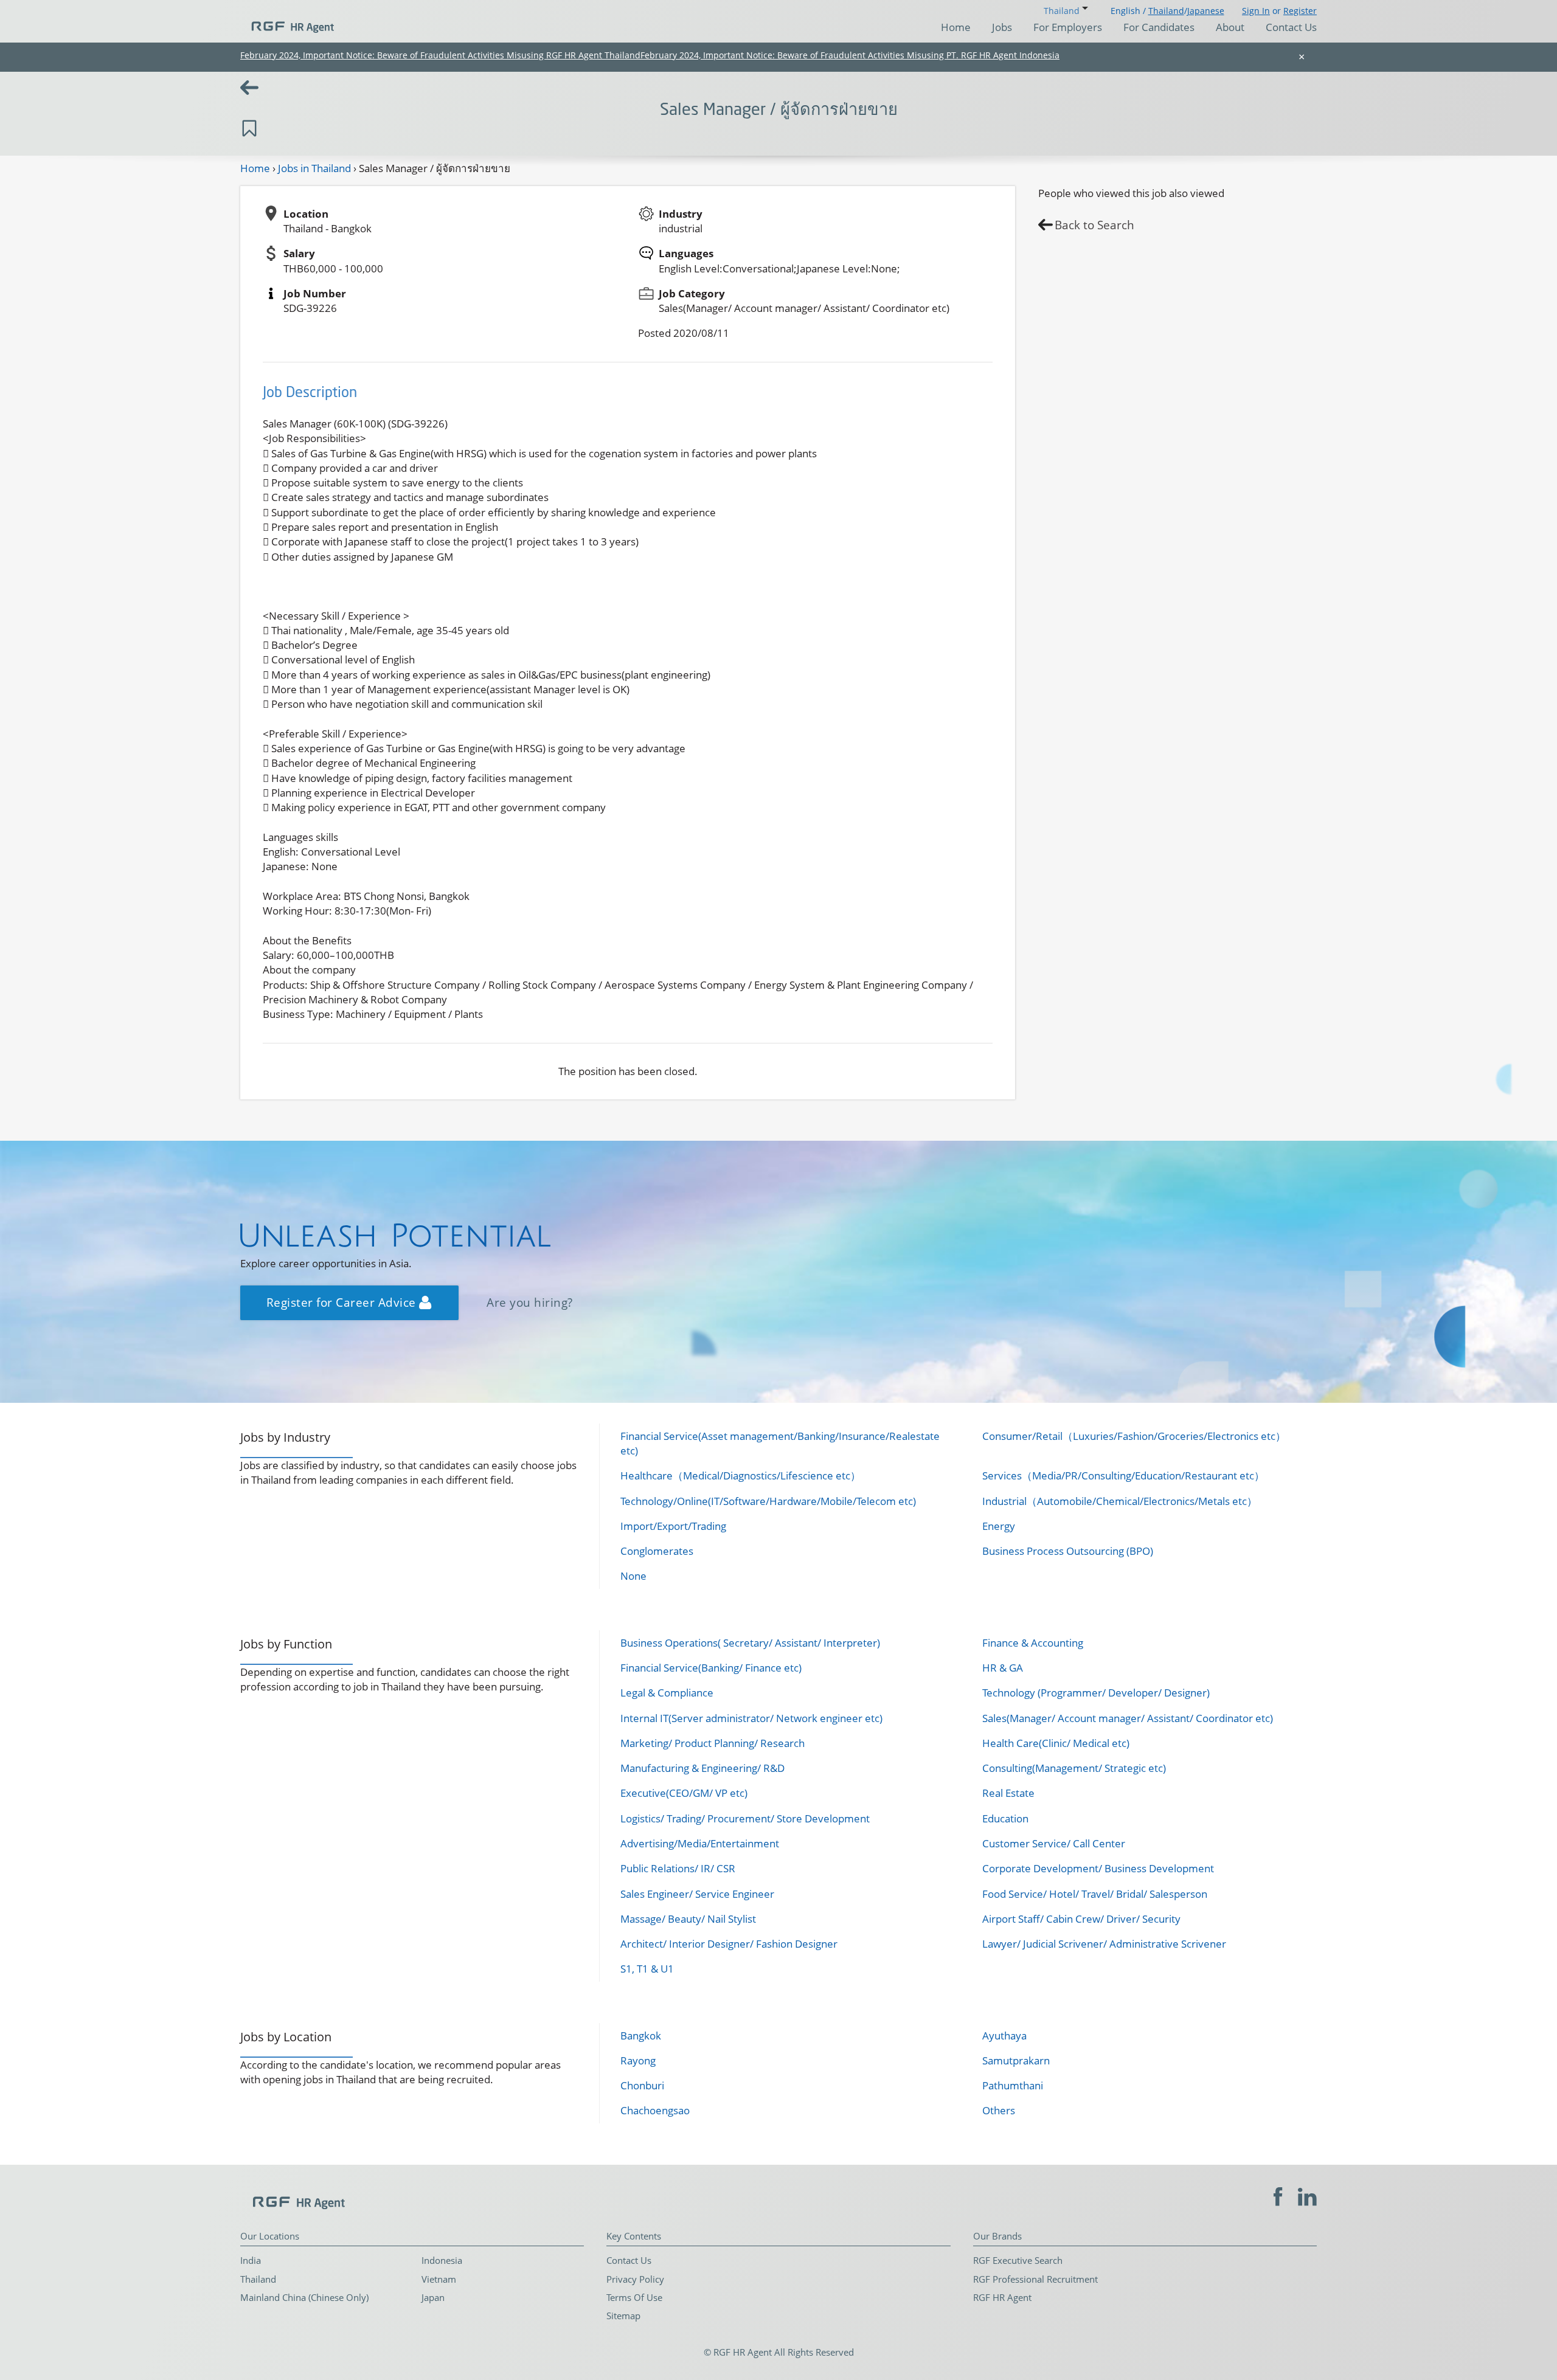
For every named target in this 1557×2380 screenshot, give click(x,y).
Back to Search (1094, 225)
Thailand (1166, 11)
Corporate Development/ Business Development (1098, 1868)
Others (999, 2110)
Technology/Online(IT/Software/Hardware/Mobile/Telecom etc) (768, 1501)
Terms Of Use (634, 2297)
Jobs (1002, 27)
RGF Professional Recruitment (1035, 2279)
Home (956, 27)
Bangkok (641, 2036)
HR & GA (1003, 1668)
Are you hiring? (530, 1302)
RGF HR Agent (1002, 2297)
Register (1300, 11)
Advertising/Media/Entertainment (700, 1843)
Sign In (1256, 11)
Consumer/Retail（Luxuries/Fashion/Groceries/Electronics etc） (1134, 1436)
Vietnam (439, 2279)
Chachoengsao (655, 2110)
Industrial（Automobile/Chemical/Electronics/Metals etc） (1120, 1501)
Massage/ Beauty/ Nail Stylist (688, 1919)
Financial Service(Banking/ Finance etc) (711, 1668)
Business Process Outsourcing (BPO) (1068, 1551)
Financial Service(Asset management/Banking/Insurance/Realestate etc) (780, 1443)
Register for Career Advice (343, 1302)
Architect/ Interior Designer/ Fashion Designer (729, 1944)
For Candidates (1159, 27)
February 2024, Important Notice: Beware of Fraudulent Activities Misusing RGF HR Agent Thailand (440, 55)
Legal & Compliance (667, 1693)
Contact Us (1291, 27)
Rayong (638, 2060)
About (1230, 27)
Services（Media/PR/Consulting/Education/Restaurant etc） (1123, 1475)
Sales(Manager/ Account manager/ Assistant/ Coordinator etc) (1128, 1718)
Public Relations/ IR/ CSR (678, 1868)
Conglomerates (657, 1551)
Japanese (1206, 11)
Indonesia (442, 2260)
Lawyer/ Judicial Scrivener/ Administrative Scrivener (1104, 1944)
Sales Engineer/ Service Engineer (697, 1894)
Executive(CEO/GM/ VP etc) (684, 1793)
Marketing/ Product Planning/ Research (713, 1743)
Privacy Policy (635, 2279)
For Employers (1068, 27)
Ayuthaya (1004, 2036)
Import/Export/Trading (673, 1526)
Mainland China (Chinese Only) (304, 2297)
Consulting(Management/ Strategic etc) (1074, 1768)
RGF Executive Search (1018, 2260)
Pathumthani (1013, 2085)
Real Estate (1008, 1793)
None (633, 1576)
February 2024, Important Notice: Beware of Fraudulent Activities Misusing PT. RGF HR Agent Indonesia (850, 55)
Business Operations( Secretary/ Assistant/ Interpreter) (750, 1643)
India (251, 2260)
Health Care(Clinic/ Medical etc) (1056, 1743)
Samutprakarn (1016, 2060)
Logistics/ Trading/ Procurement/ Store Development (745, 1818)
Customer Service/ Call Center (1054, 1843)
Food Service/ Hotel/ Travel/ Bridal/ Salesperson (1095, 1894)
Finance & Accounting (1033, 1643)
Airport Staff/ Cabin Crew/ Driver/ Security (1081, 1919)
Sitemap (623, 2316)
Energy (999, 1526)
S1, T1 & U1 (647, 1969)
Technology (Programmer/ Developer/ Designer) (1096, 1693)
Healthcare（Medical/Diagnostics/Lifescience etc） (740, 1475)
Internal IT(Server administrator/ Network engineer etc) (751, 1718)
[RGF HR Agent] (287, 21)
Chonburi (642, 2085)
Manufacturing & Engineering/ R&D (702, 1768)
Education (1005, 1818)
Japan (433, 2297)
